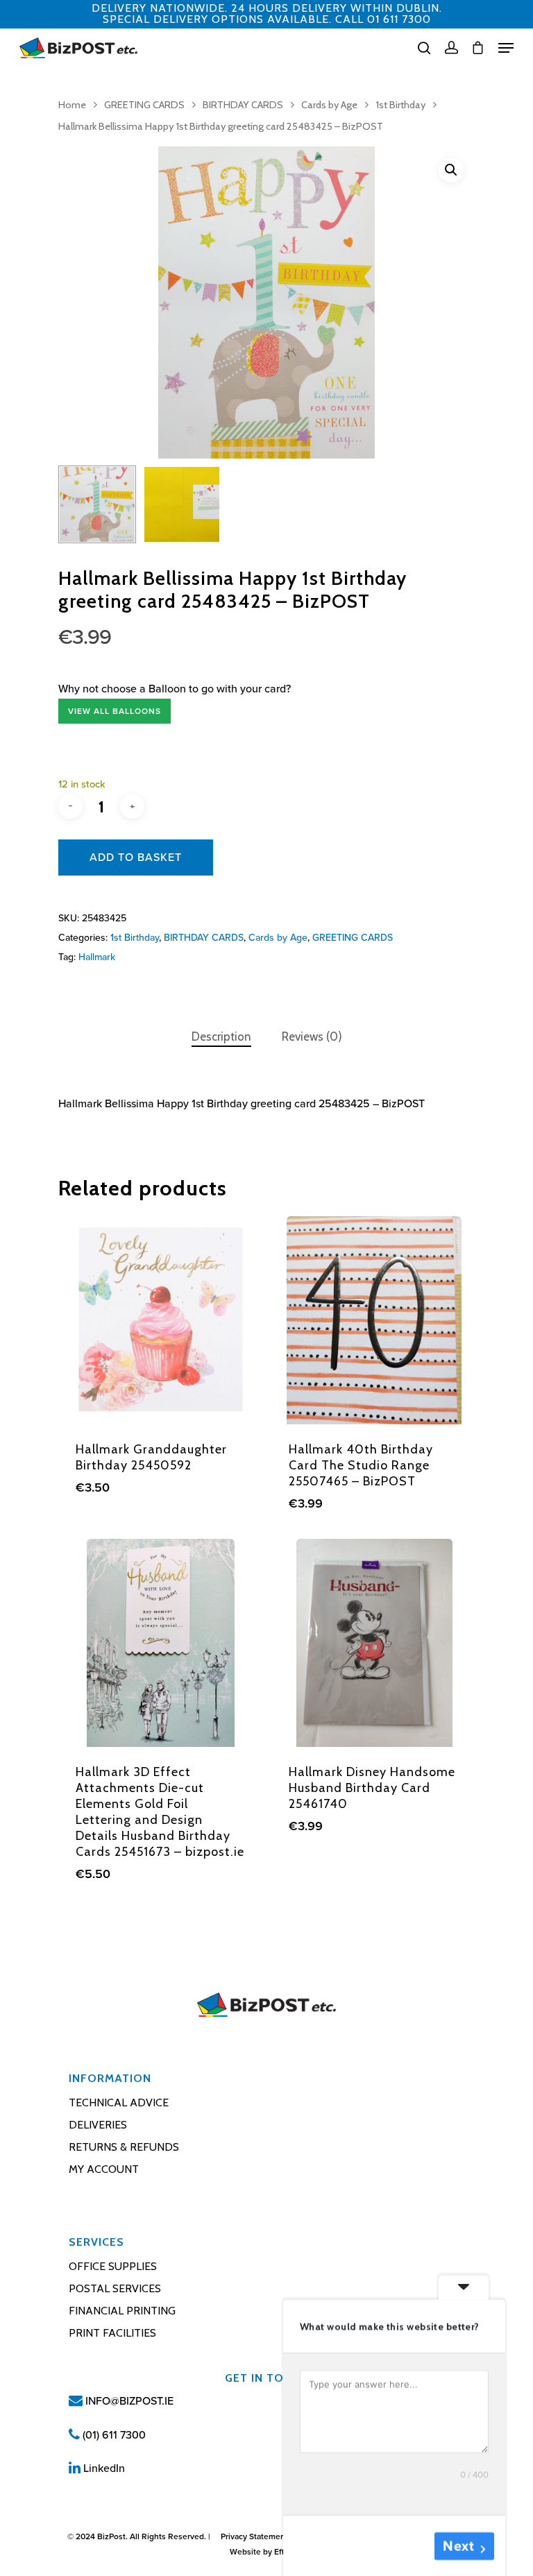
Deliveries (98, 2125)
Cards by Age (329, 105)
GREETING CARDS (144, 105)
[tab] (221, 1037)
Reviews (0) (312, 1037)
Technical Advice (119, 2102)
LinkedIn (103, 2468)
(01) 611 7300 (113, 2435)
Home (72, 105)
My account (104, 2169)
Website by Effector (266, 2552)
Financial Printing (122, 2311)
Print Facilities (112, 2333)
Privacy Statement (254, 2536)
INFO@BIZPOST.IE (128, 2401)
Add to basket (136, 858)
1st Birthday (400, 105)
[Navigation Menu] (506, 48)
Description (221, 1037)
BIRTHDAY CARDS (243, 105)
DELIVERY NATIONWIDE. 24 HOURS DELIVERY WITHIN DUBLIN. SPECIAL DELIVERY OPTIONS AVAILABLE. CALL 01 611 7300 (267, 14)
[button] (451, 170)
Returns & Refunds (124, 2147)
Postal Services (115, 2288)
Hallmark (97, 957)
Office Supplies (113, 2266)
